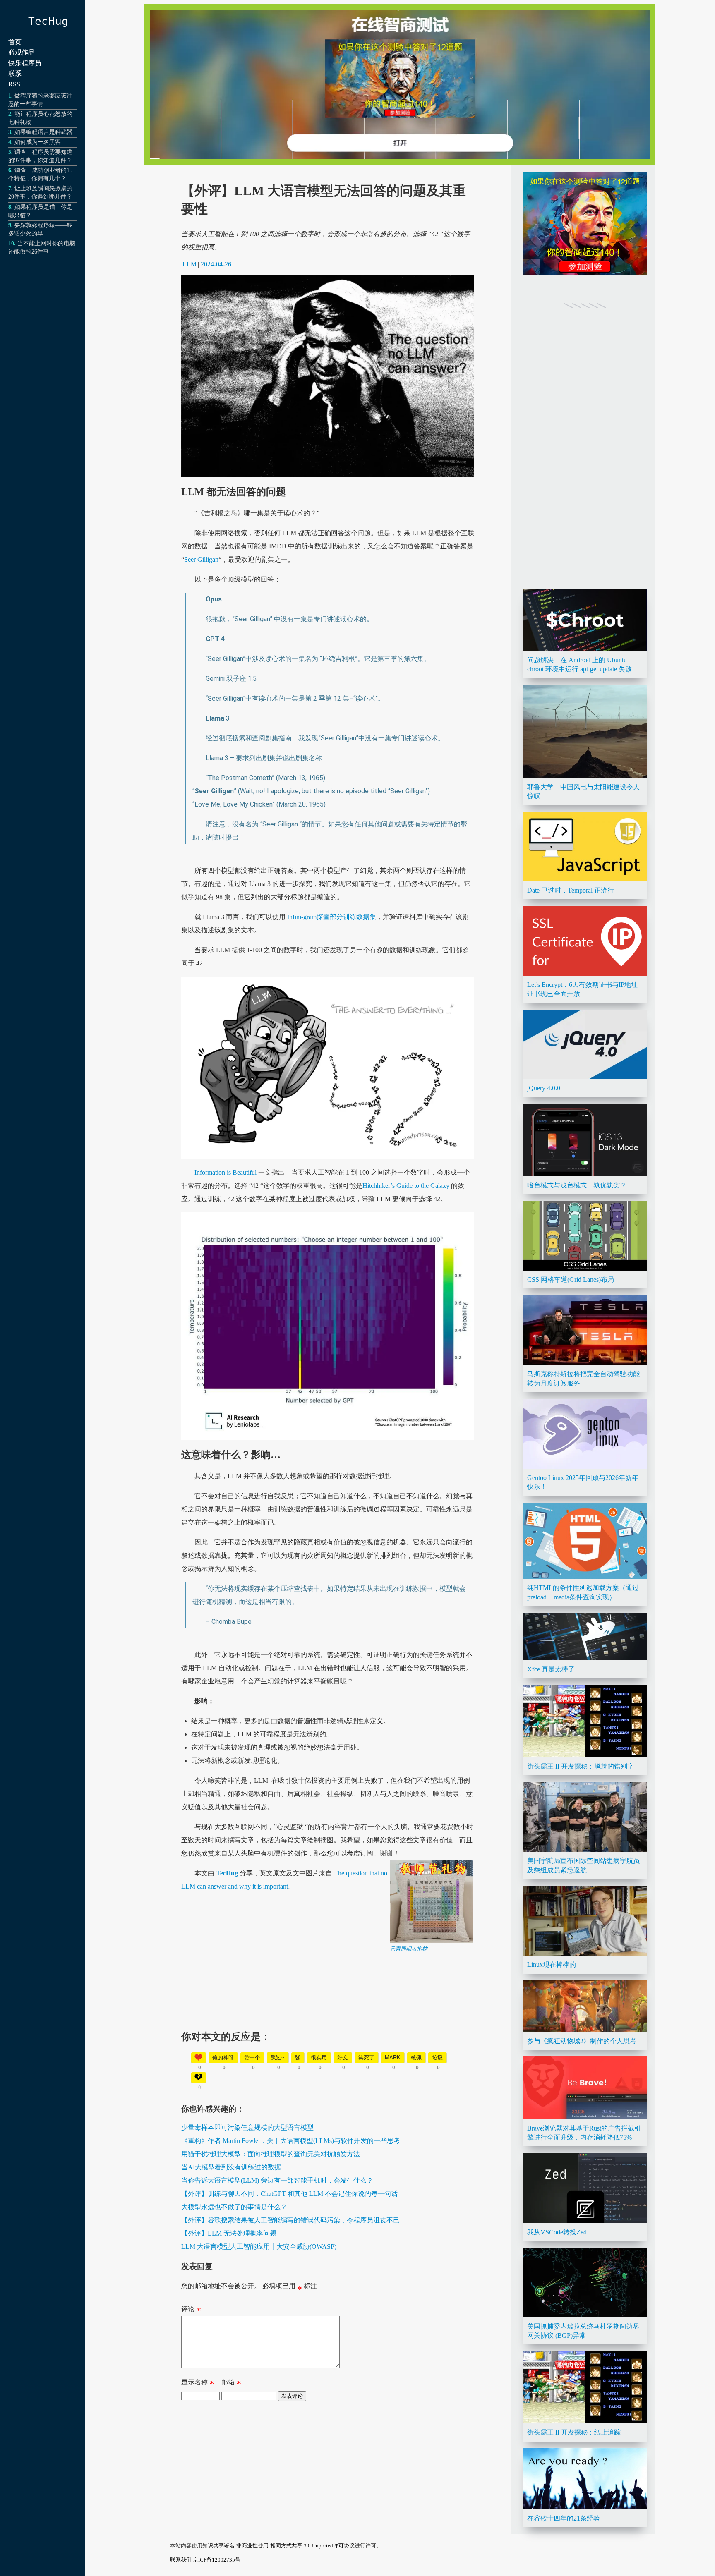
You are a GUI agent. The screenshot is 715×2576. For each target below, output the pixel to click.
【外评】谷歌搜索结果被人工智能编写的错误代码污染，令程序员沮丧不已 (290, 2220)
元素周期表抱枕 (409, 1949)
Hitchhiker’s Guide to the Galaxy (406, 1186)
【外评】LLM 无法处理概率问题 (229, 2233)
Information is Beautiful (226, 1172)
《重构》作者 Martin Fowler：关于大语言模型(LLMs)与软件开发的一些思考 (291, 2141)
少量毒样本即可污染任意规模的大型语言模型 (247, 2127)
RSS (14, 84)
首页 (15, 42)
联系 (15, 73)
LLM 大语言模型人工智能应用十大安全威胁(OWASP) (259, 2247)
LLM (190, 264)
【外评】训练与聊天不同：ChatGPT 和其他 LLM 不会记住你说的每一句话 (289, 2194)
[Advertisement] (328, 2011)
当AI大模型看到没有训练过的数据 (231, 2167)
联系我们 (181, 2560)
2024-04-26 (216, 264)
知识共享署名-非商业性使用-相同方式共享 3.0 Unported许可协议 (278, 2546)
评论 (191, 2311)
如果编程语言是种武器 (43, 132)
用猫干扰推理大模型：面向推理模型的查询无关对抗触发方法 (271, 2154)
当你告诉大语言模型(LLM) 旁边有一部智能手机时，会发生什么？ (277, 2180)
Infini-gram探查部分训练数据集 (331, 917)
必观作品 (22, 52)
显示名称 (198, 2384)
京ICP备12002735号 (217, 2560)
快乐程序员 (25, 63)
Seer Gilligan (201, 559)
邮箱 (231, 2384)
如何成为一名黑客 (38, 142)
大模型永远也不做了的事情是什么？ (234, 2207)
